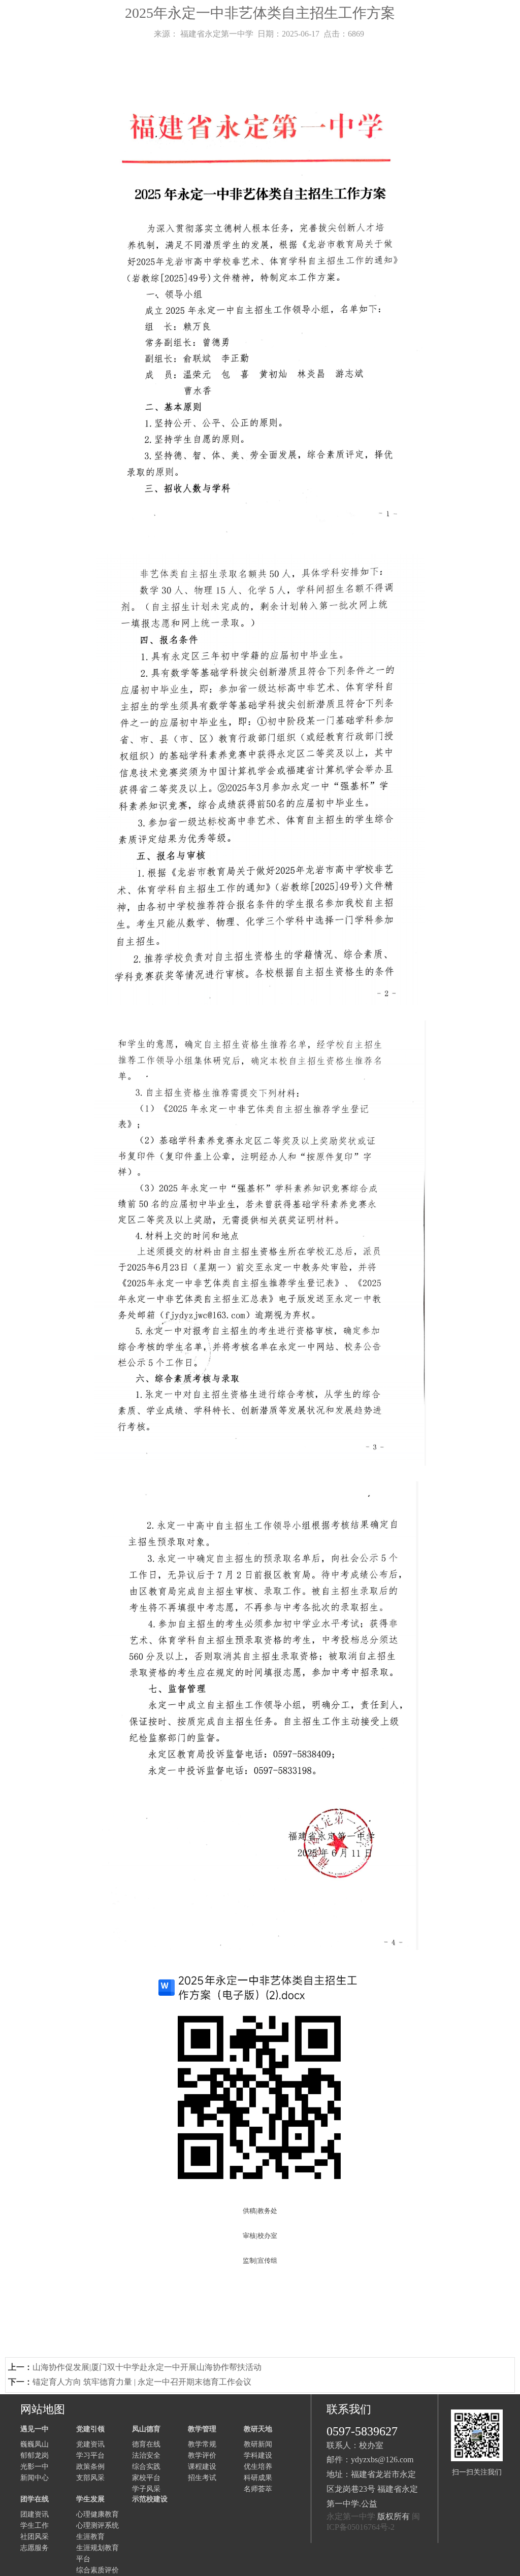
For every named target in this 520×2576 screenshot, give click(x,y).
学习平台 (90, 2455)
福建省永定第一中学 (217, 34)
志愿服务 (35, 2548)
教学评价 (202, 2455)
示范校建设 (150, 2499)
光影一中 (35, 2467)
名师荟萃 (258, 2489)
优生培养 (258, 2467)
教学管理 (202, 2429)
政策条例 (90, 2467)
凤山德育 (146, 2429)
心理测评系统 (97, 2525)
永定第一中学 (351, 2516)
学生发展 (90, 2499)
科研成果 (258, 2478)
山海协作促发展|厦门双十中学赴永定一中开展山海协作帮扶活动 (147, 2367)
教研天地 (258, 2429)
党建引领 (90, 2429)
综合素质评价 (97, 2570)
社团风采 (35, 2537)
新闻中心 (35, 2478)
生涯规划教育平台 (97, 2553)
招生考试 (202, 2478)
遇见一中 (35, 2429)
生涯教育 (90, 2537)
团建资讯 (35, 2514)
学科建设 (258, 2455)
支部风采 (90, 2478)
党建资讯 (90, 2444)
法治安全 (146, 2455)
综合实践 (146, 2467)
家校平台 (146, 2478)
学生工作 (35, 2525)
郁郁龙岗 (35, 2455)
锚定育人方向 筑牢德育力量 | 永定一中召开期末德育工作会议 (142, 2382)
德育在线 (146, 2444)
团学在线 (35, 2499)
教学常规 (202, 2444)
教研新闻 (258, 2444)
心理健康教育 (97, 2514)
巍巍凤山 (35, 2444)
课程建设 (202, 2467)
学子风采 (146, 2489)
